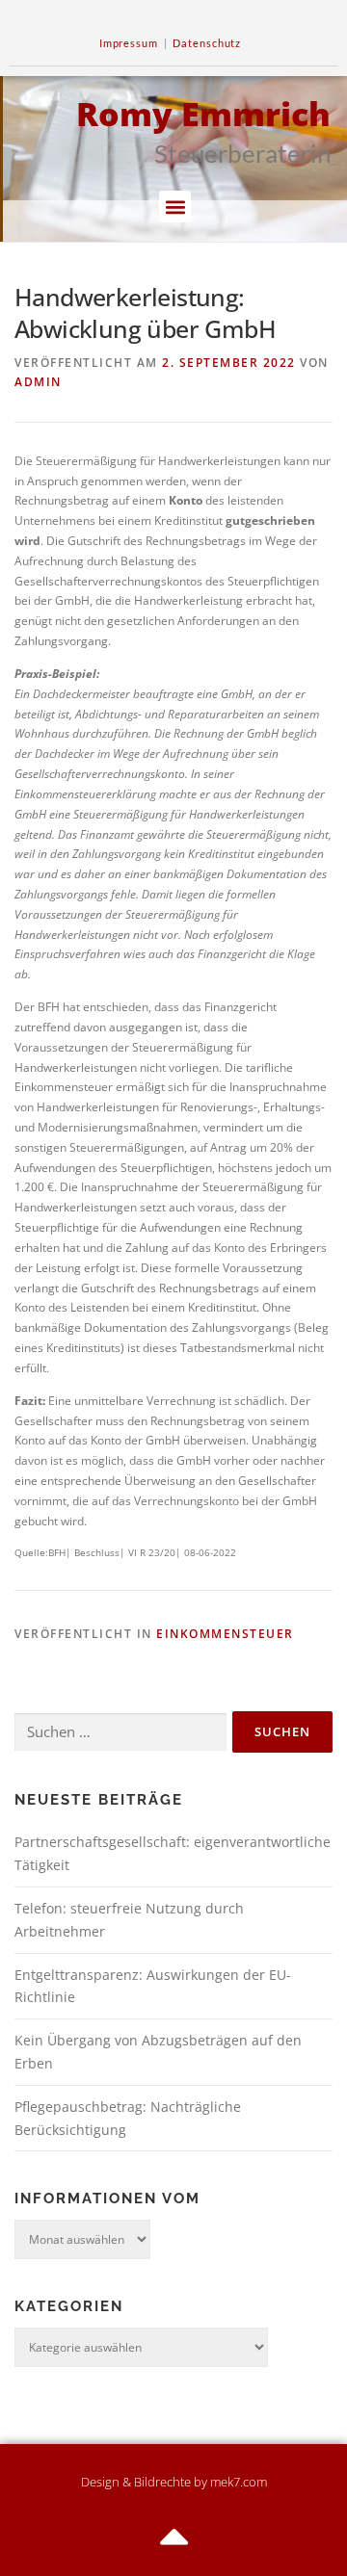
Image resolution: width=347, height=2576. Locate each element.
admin (38, 382)
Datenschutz (207, 43)
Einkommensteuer (225, 1634)
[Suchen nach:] (120, 1733)
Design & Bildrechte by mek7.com (174, 2482)
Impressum (129, 43)
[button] (175, 207)
